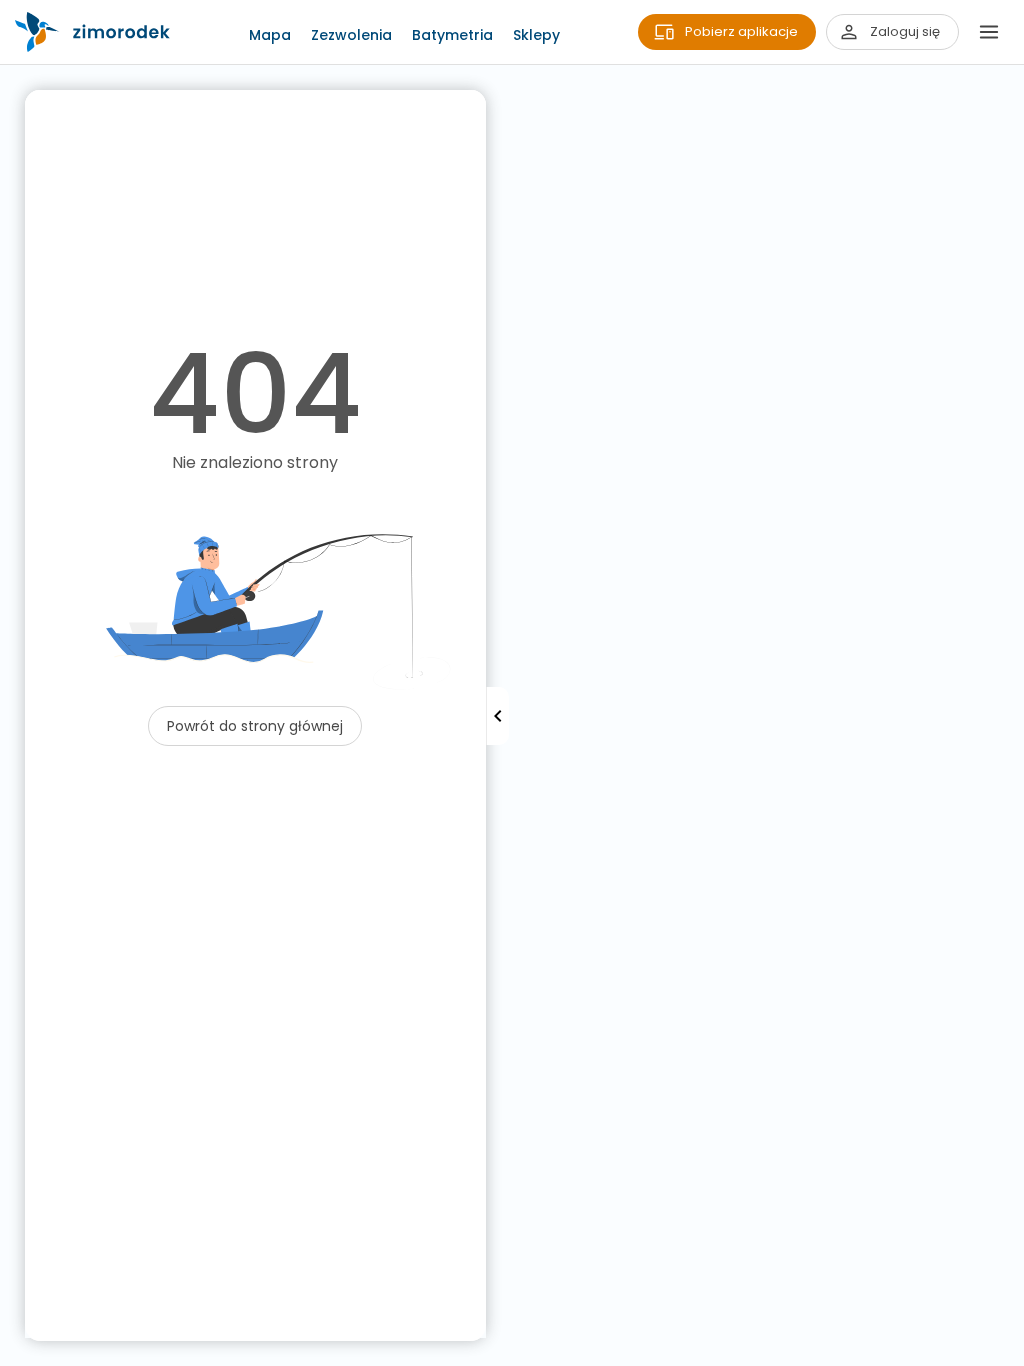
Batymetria (452, 35)
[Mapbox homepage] (12, 1353)
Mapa (270, 35)
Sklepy (536, 35)
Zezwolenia (351, 35)
